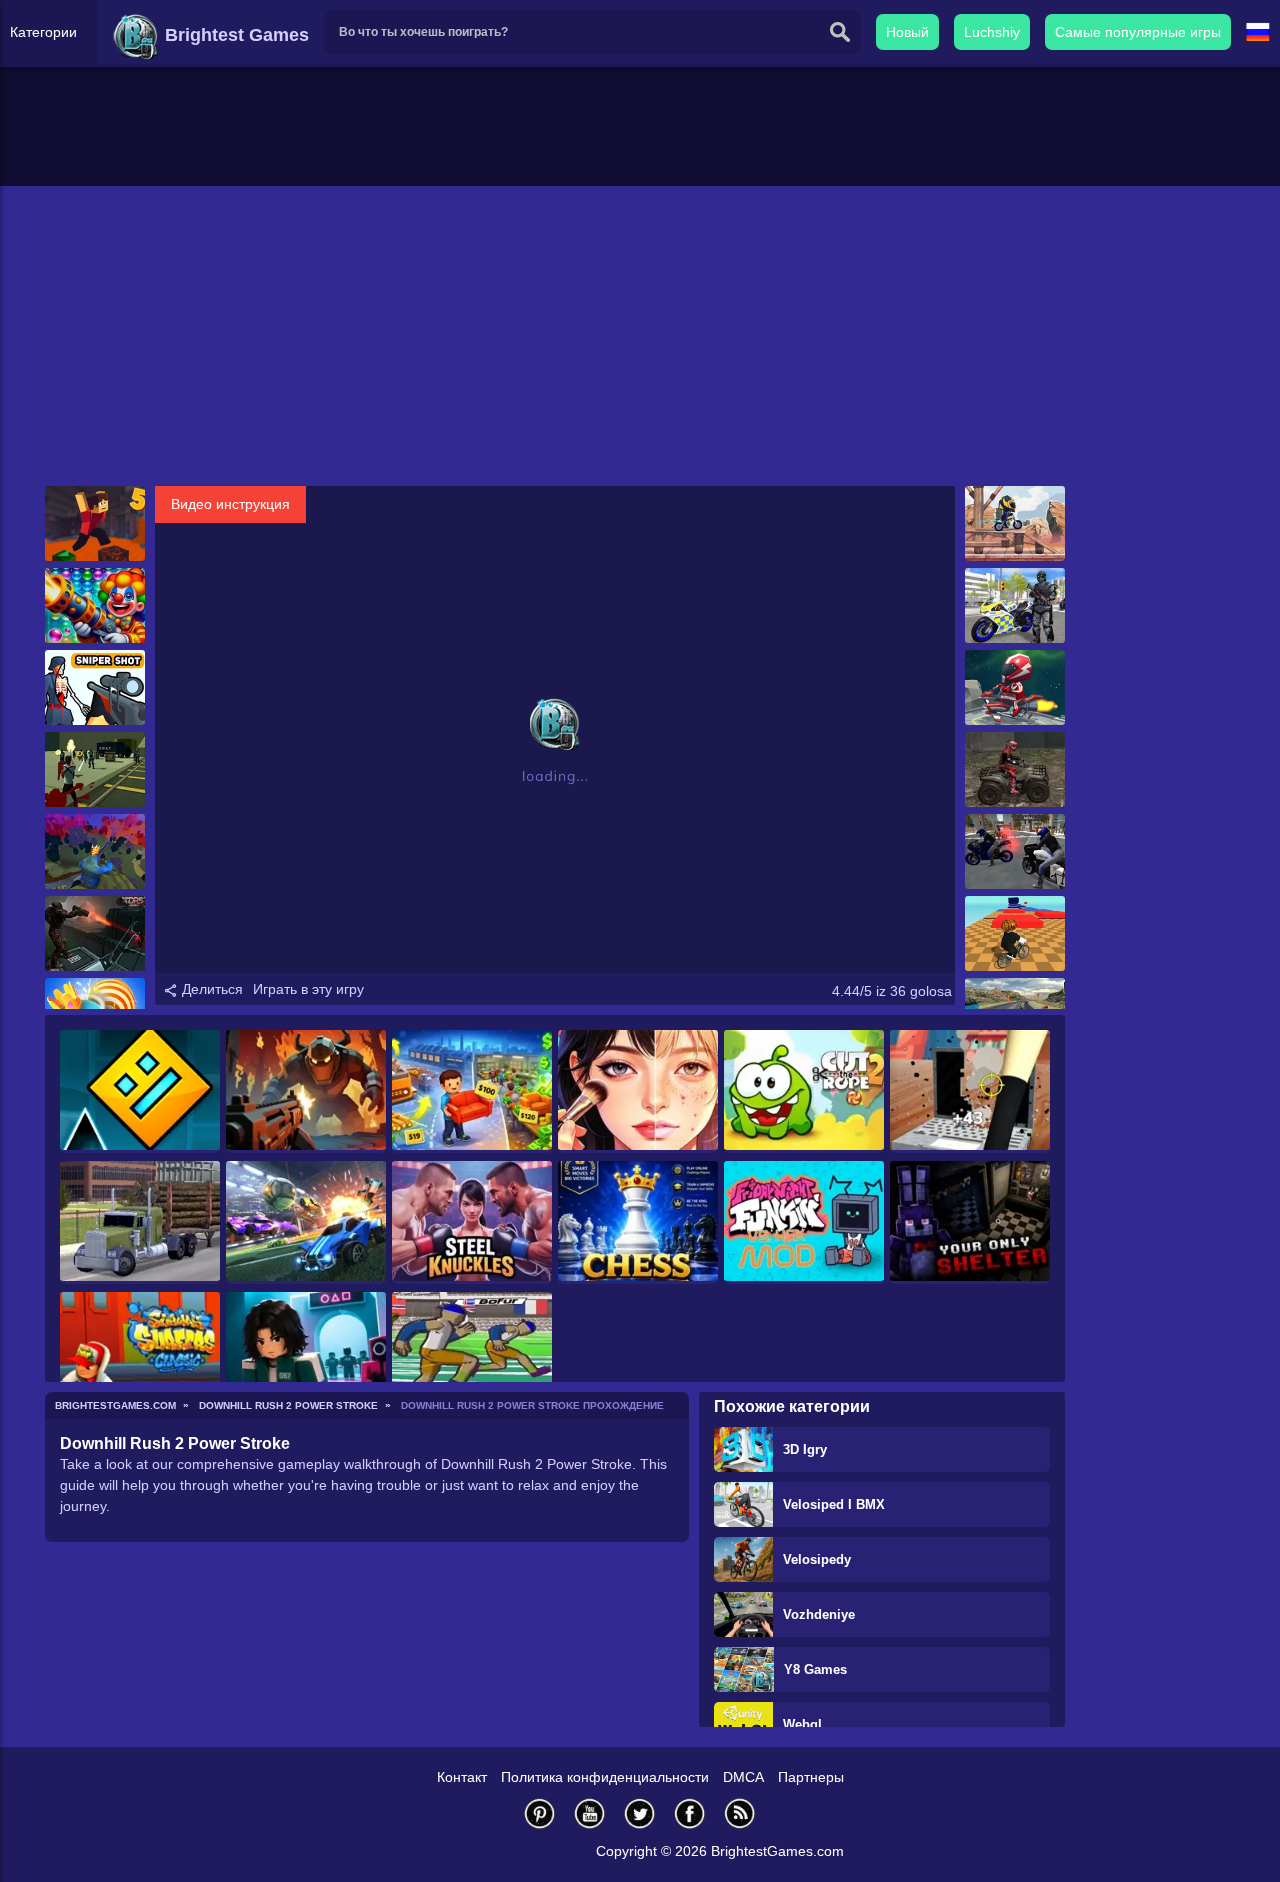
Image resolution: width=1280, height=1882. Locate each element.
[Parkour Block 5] (95, 523)
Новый (907, 32)
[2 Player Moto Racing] (1015, 687)
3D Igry (805, 1449)
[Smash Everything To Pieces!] (970, 1091)
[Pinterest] (540, 1813)
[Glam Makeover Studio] (638, 1091)
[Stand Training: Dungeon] (306, 1091)
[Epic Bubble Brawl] (95, 605)
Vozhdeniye (819, 1614)
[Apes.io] (95, 851)
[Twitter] (640, 1813)
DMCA (743, 1777)
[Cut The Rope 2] (804, 1091)
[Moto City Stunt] (1015, 851)
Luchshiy (992, 32)
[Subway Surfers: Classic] (140, 1353)
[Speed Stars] (472, 1353)
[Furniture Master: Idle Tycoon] (472, 1091)
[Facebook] (690, 1813)
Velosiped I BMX (834, 1504)
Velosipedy (817, 1559)
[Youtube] (590, 1813)
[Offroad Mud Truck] (140, 1222)
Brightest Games (234, 35)
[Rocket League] (306, 1222)
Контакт (462, 1777)
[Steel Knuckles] (472, 1222)
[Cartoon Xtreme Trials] (1015, 523)
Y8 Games (815, 1669)
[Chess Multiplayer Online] (638, 1222)
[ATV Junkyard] (1015, 769)
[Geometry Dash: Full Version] (140, 1091)
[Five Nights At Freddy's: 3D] (970, 1222)
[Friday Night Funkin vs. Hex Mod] (804, 1222)
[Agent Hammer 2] (95, 769)
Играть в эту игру (308, 989)
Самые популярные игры (1138, 32)
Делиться (210, 989)
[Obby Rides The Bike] (1015, 933)
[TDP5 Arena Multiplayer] (95, 933)
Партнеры (811, 1777)
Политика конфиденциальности (605, 1777)
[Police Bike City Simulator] (1015, 605)
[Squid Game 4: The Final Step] (306, 1353)
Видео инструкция (230, 504)
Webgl (802, 1724)
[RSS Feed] (740, 1813)
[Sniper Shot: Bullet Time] (95, 687)
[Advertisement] (640, 336)
